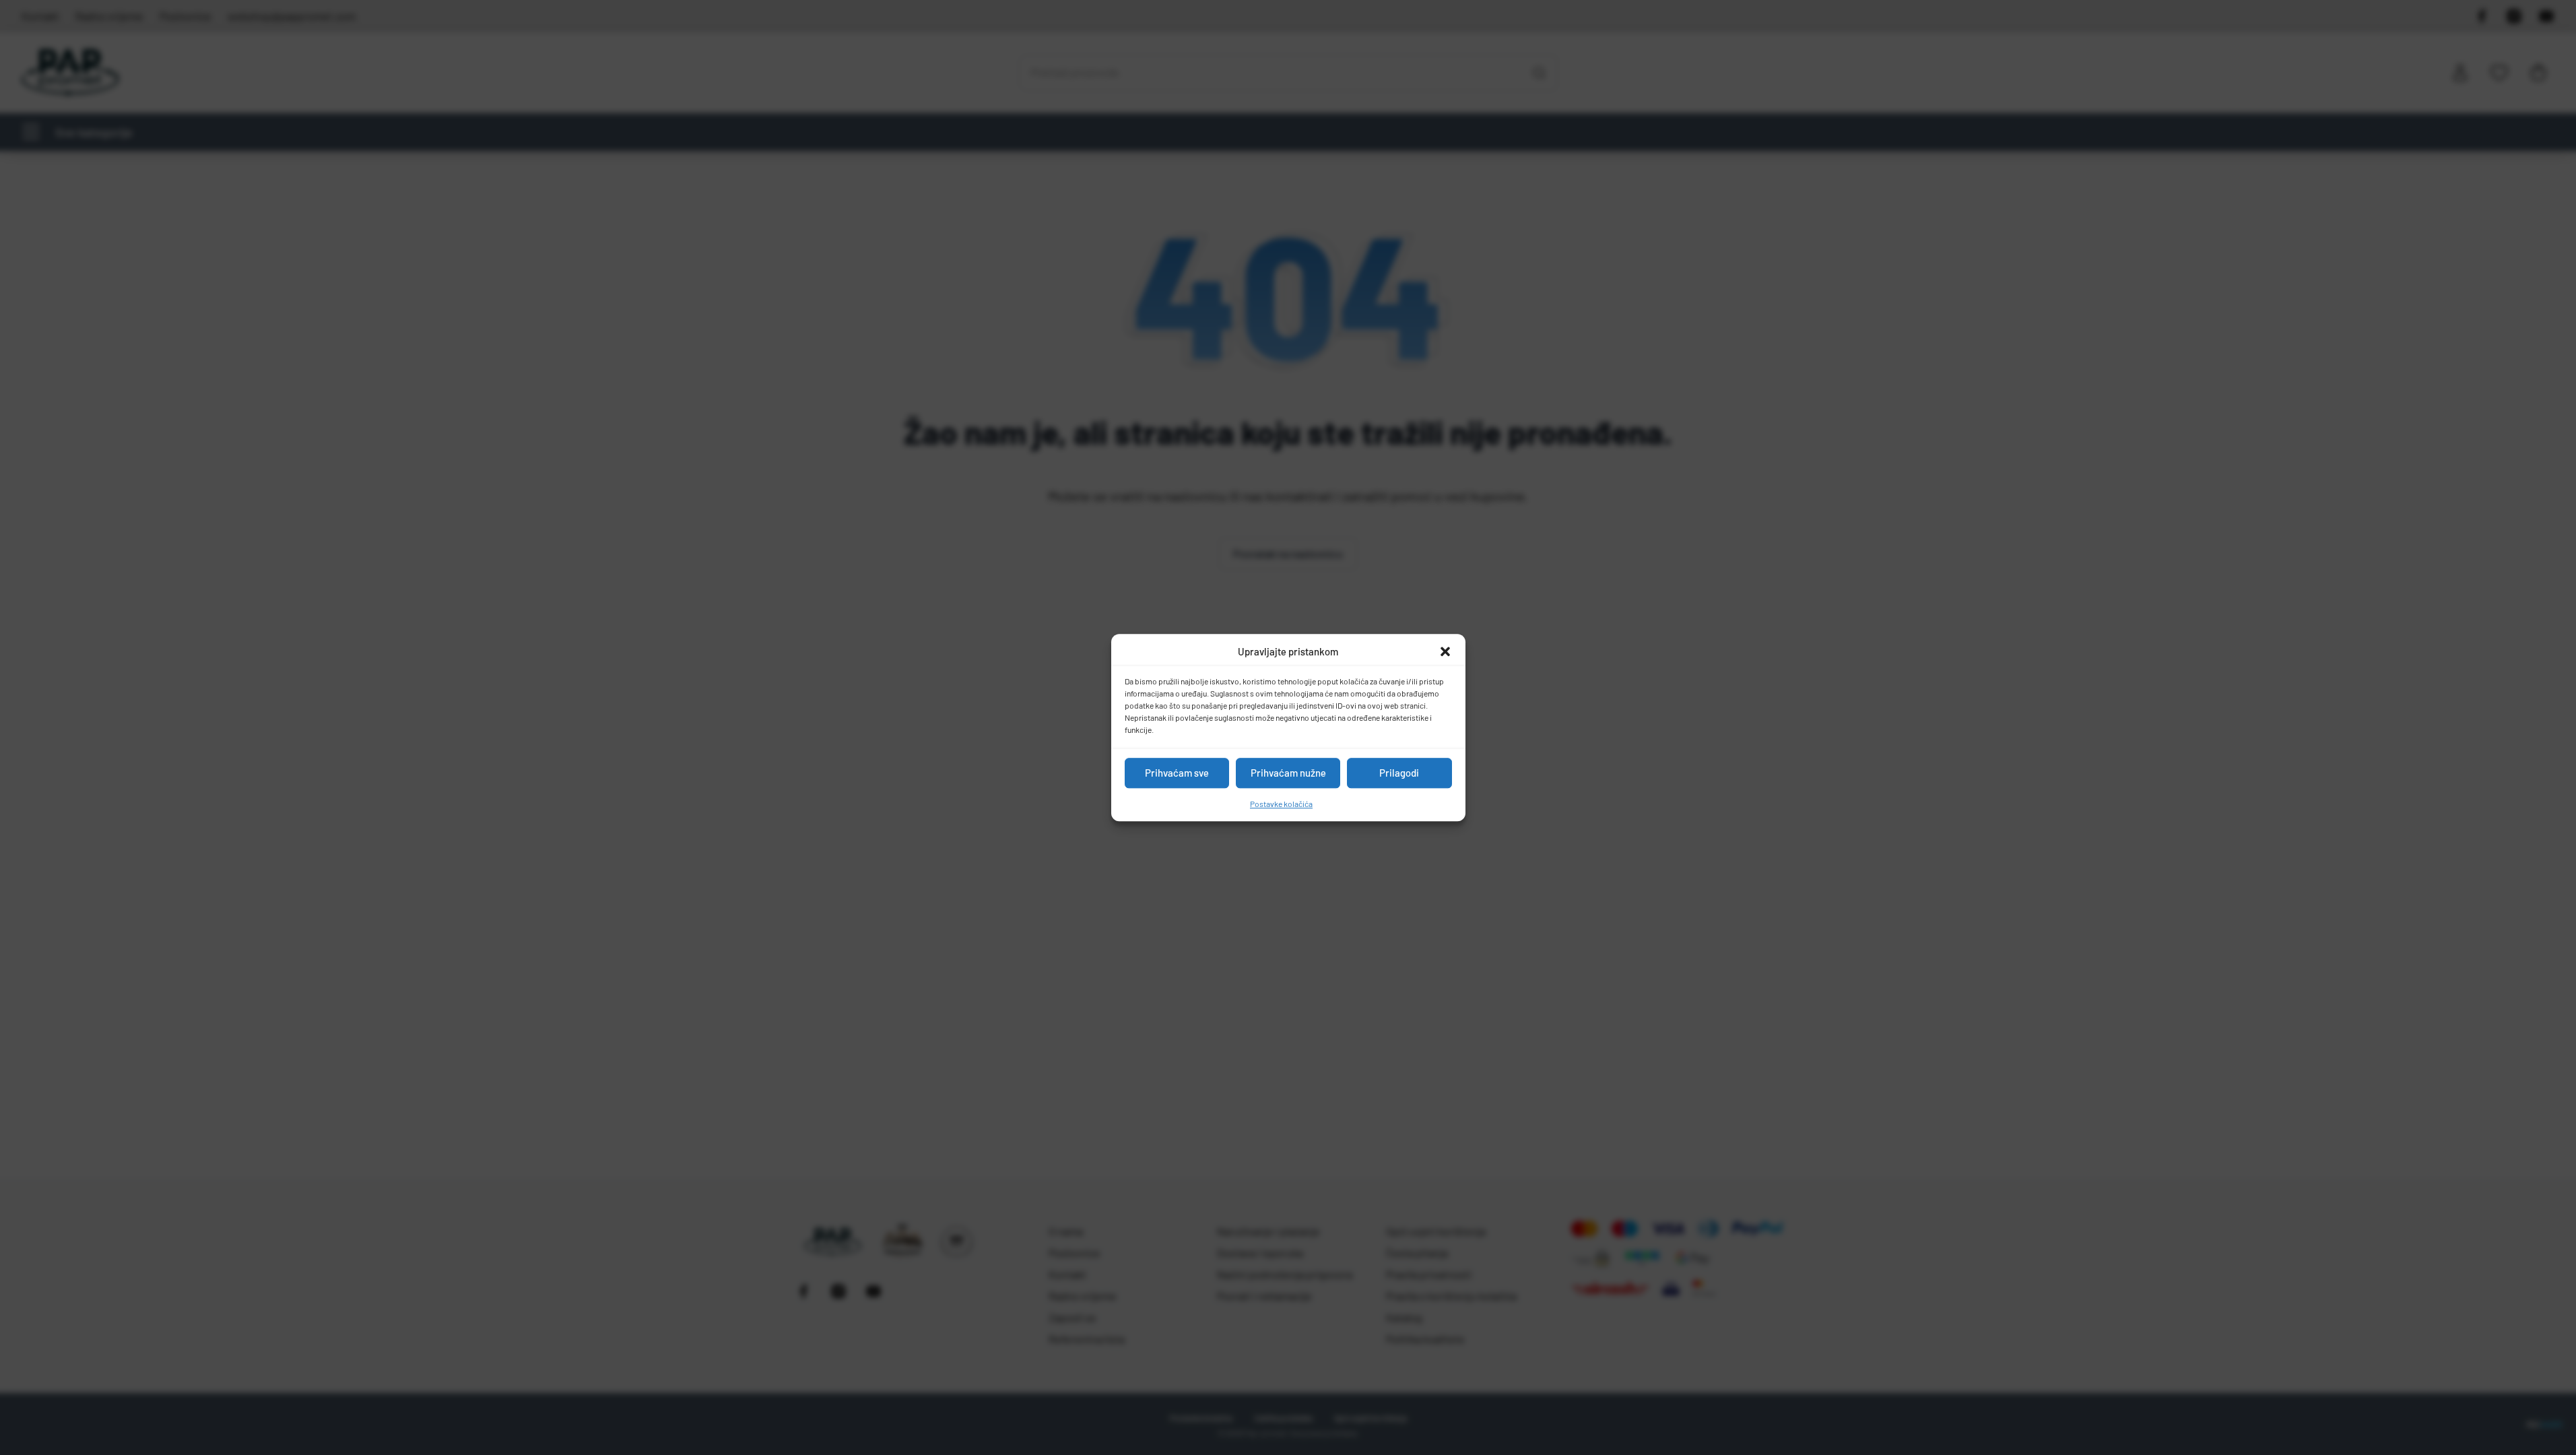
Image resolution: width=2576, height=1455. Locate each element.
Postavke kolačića (1281, 804)
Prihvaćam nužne (1288, 773)
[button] (1445, 652)
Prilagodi (1399, 773)
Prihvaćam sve (1177, 773)
